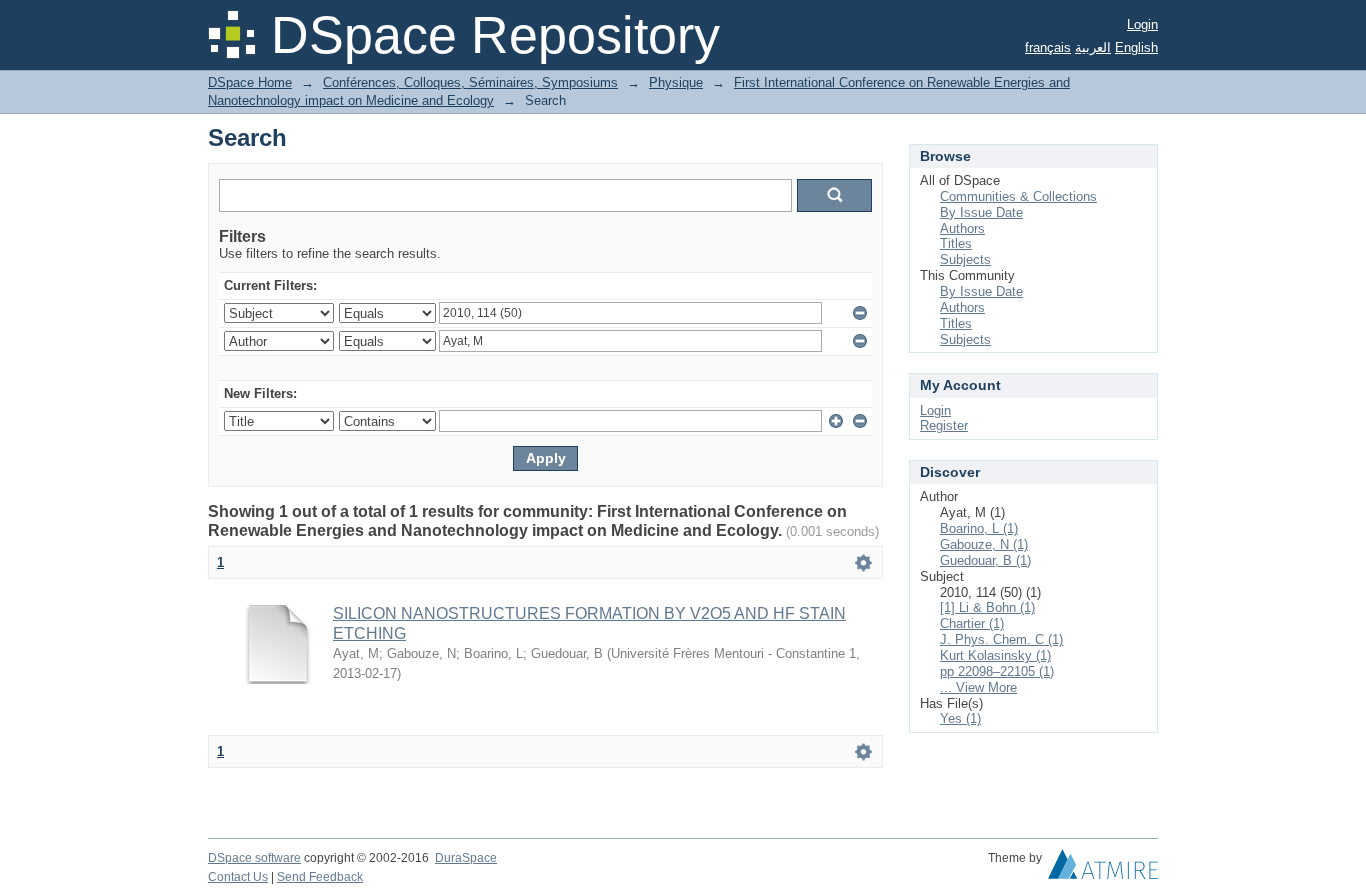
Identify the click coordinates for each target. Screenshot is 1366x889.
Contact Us (238, 877)
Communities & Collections (1018, 196)
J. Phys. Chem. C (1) (1001, 639)
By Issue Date (981, 212)
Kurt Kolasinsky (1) (995, 655)
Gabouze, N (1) (984, 544)
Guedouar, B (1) (985, 560)
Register (944, 425)
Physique (676, 82)
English (1136, 47)
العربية (1093, 47)
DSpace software (254, 858)
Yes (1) (960, 718)
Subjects (965, 259)
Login (1142, 24)
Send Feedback (320, 877)
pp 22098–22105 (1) (997, 671)
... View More (978, 687)
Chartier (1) (972, 623)
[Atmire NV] (1103, 869)
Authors (962, 228)
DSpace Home (250, 82)
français (1048, 47)
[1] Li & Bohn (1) (987, 607)
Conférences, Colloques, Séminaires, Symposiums (470, 82)
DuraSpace (466, 858)
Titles (956, 243)
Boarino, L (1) (979, 528)
